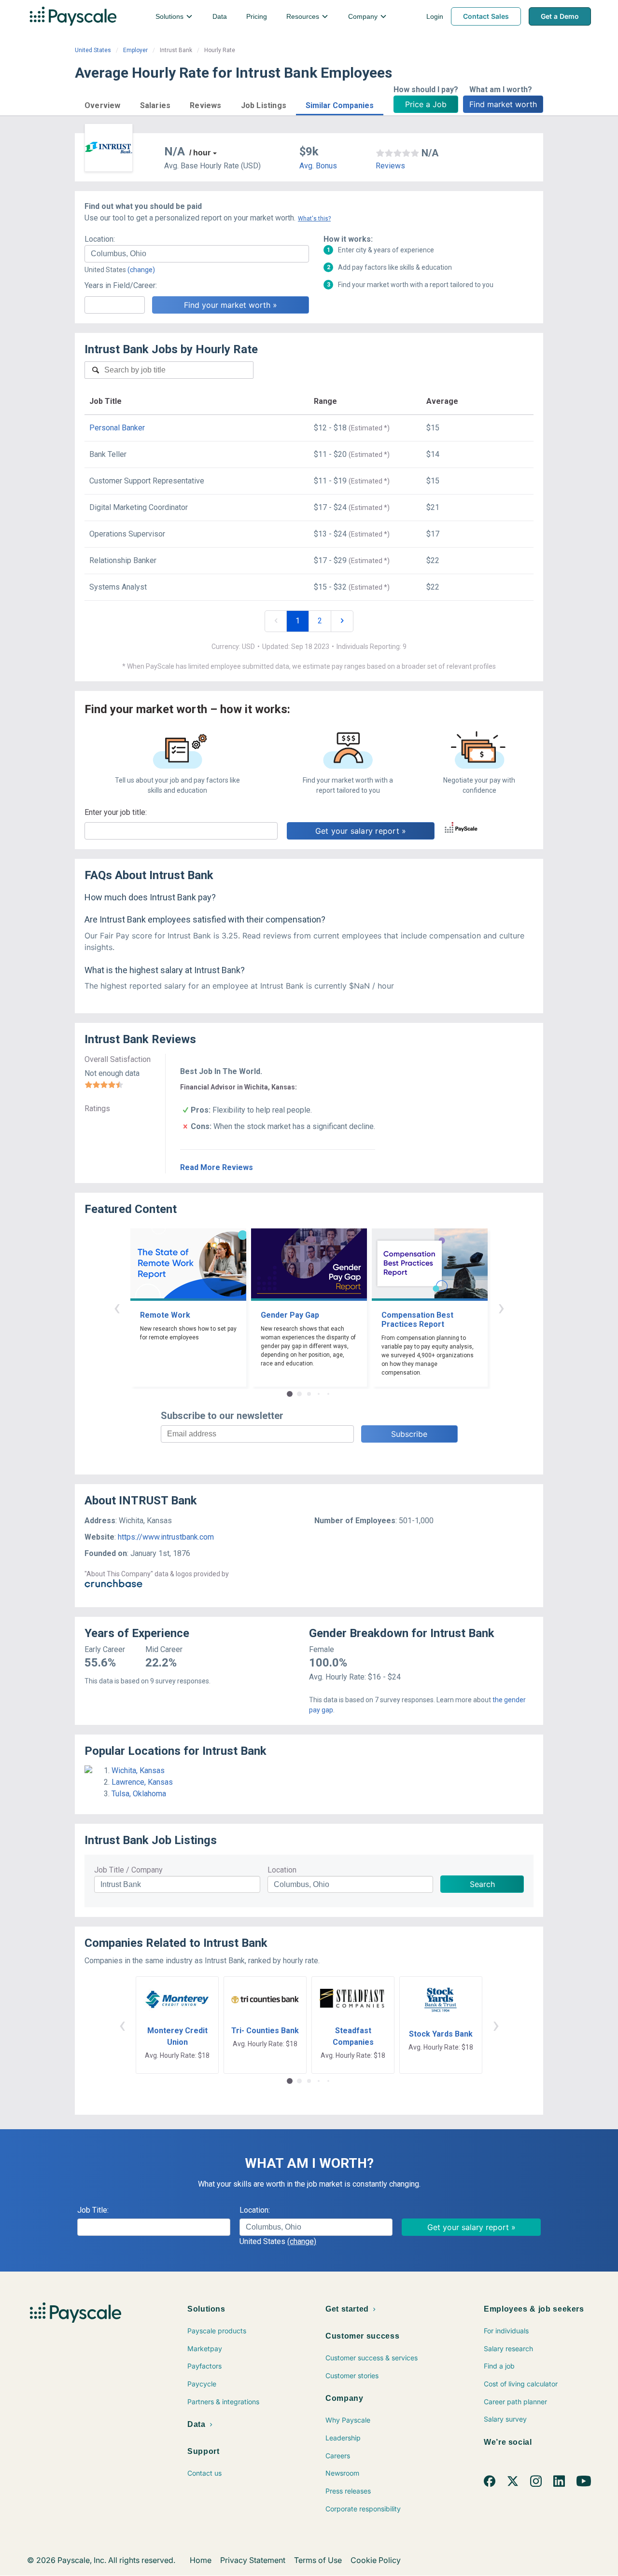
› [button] (501, 1307)
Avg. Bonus (318, 166)
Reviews (390, 166)
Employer (135, 50)
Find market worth (503, 104)
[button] (103, 104)
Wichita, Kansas (138, 1770)
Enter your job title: (116, 812)
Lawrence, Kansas (142, 1782)
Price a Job (426, 104)
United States (93, 50)
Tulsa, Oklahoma (139, 1794)
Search (482, 1884)
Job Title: (93, 2210)
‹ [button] (117, 1307)
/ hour (200, 153)
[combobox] (197, 254)
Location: (100, 239)
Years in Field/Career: (121, 285)
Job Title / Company (128, 1870)
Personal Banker (117, 428)
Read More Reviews (217, 1167)
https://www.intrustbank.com (166, 1537)
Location (282, 1870)
